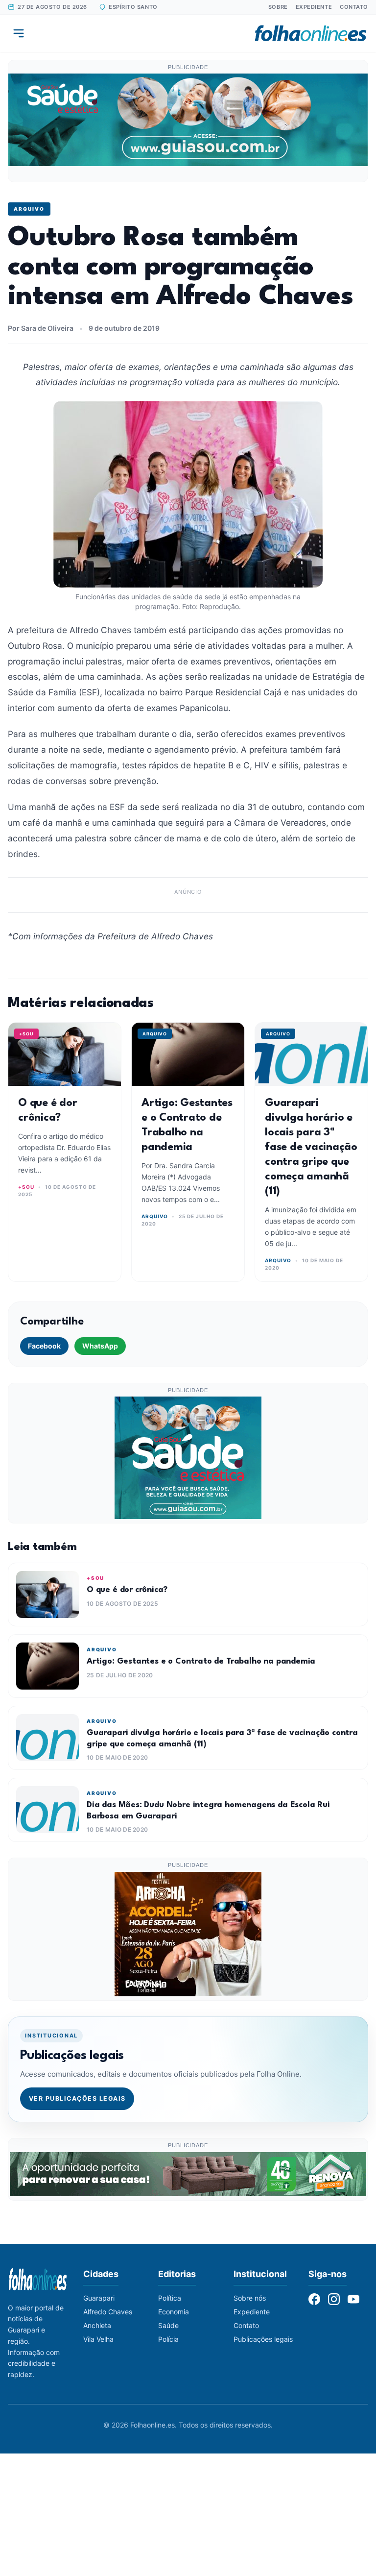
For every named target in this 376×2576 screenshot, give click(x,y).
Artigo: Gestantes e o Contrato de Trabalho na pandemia (201, 1661)
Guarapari (99, 2298)
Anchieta (97, 2325)
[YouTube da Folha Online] (353, 2299)
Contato (354, 7)
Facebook (44, 1346)
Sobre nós (250, 2298)
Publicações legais (263, 2339)
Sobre (278, 7)
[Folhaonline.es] (311, 33)
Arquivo (29, 209)
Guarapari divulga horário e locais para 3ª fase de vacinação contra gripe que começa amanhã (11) (311, 1147)
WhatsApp (100, 1346)
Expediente (314, 7)
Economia (174, 2312)
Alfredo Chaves (108, 2312)
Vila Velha (98, 2339)
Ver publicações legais (77, 2098)
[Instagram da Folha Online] (334, 2299)
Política (170, 2298)
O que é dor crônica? (127, 1590)
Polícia (168, 2339)
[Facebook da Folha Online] (314, 2299)
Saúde (168, 2325)
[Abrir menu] (19, 33)
